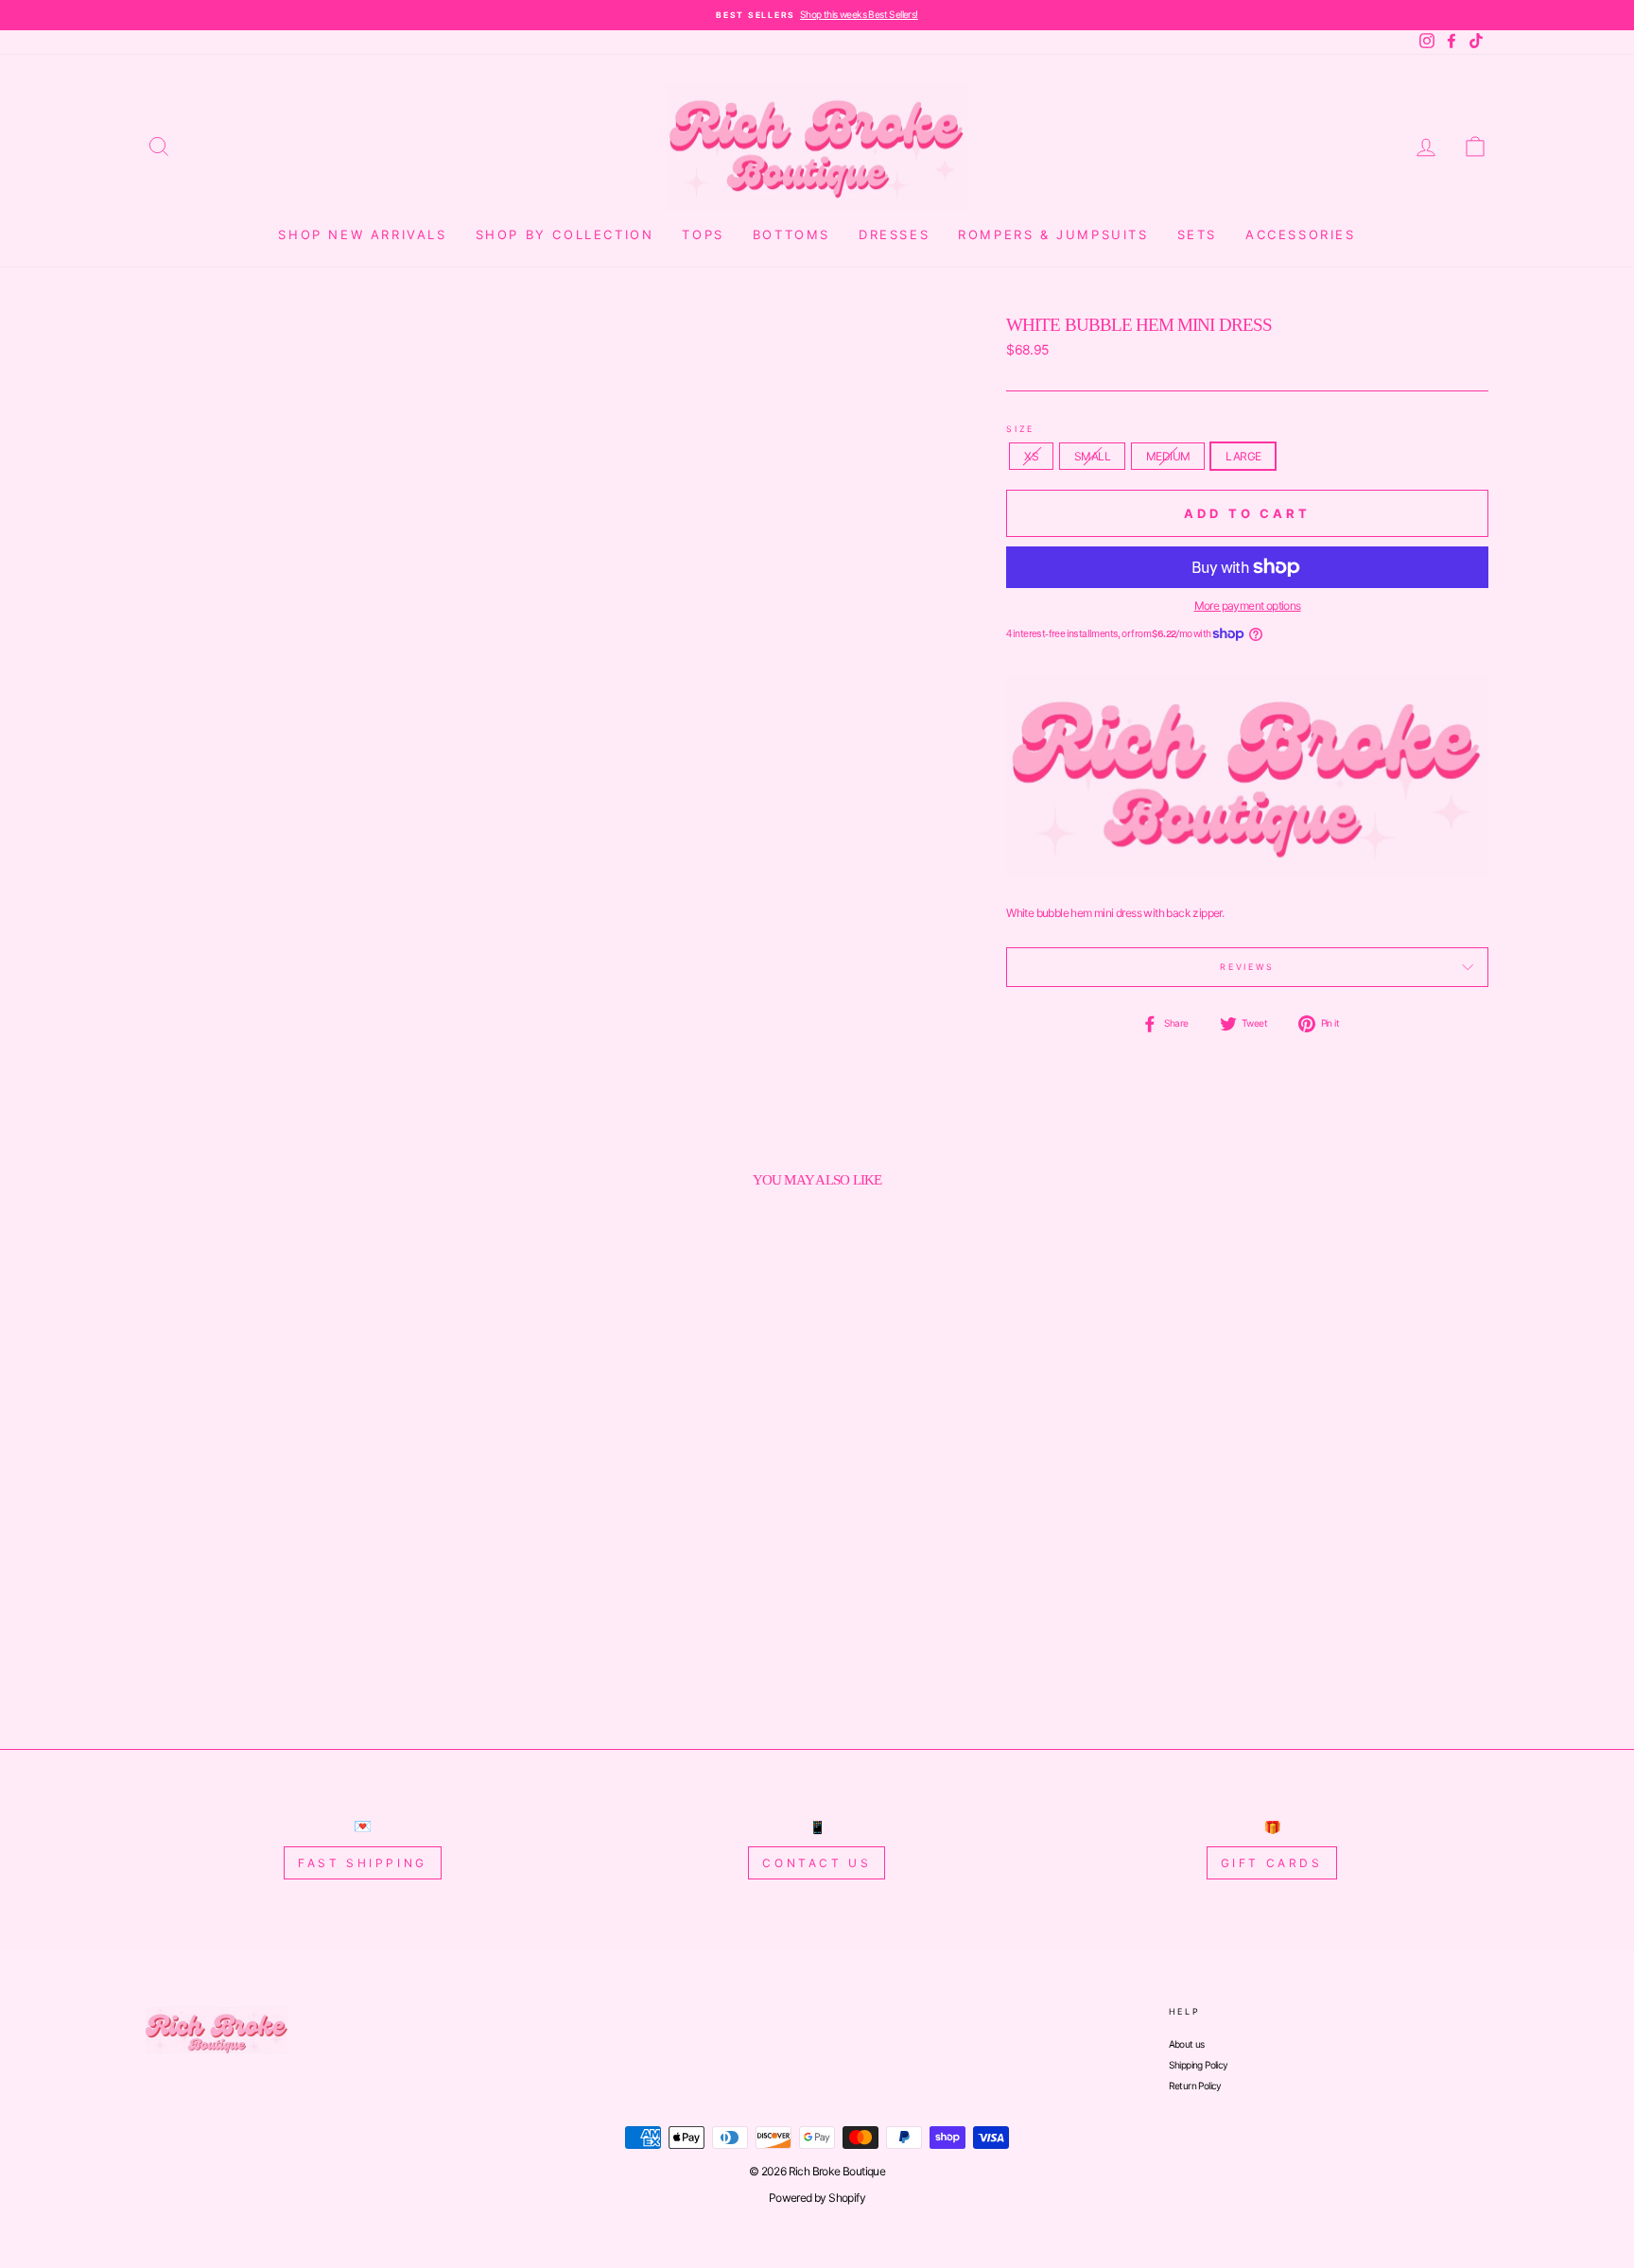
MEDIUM (1168, 456)
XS (1031, 456)
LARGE (1243, 456)
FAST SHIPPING (363, 1863)
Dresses (894, 234)
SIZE (1020, 429)
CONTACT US (817, 1863)
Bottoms (791, 234)
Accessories (1301, 234)
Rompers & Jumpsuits (1053, 234)
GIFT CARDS (1272, 1863)
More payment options (1248, 606)
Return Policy (1195, 2086)
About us (1187, 2044)
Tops (703, 234)
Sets (1197, 234)
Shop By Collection (565, 234)
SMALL (1092, 456)
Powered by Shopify (817, 2198)
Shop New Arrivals (362, 234)
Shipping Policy (1199, 2065)
